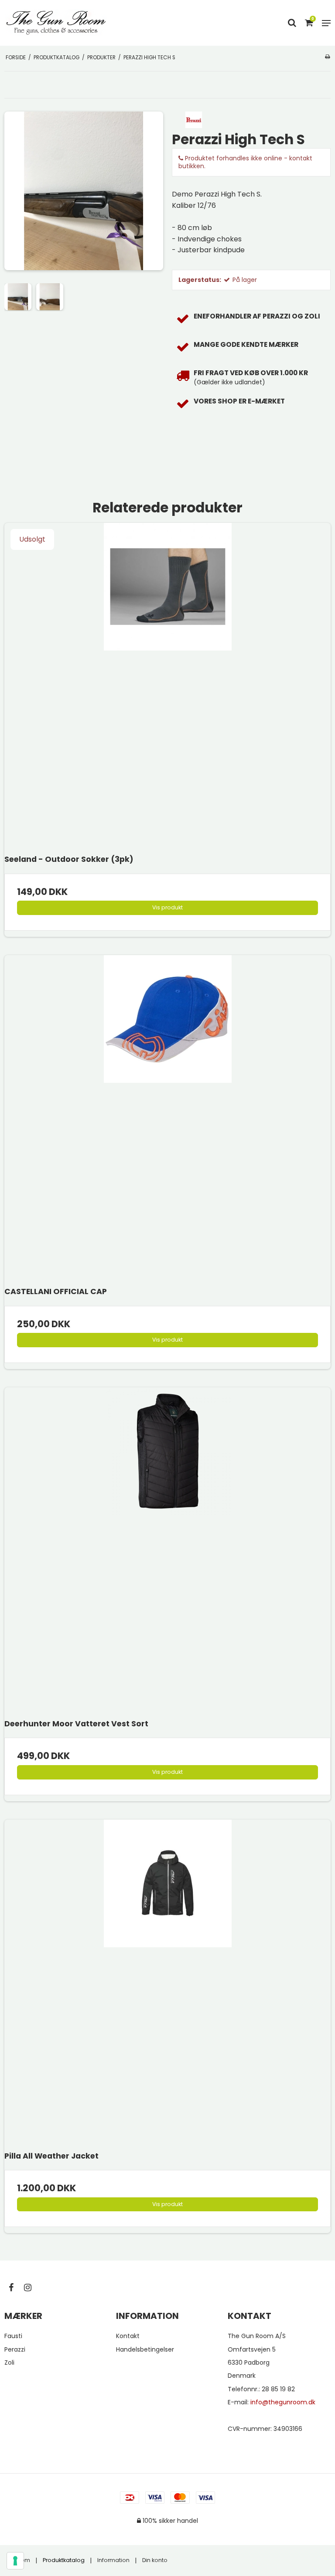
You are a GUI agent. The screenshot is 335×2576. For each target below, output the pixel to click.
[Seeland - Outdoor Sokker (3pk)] (167, 686)
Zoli (9, 2362)
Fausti (13, 2336)
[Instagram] (32, 2288)
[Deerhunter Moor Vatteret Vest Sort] (167, 1550)
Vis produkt (167, 907)
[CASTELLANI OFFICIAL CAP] (167, 1118)
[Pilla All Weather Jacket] (167, 1983)
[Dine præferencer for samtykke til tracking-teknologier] (15, 2561)
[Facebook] (15, 2288)
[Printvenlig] (327, 57)
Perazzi (15, 2349)
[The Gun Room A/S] (56, 23)
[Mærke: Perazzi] (194, 119)
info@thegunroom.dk (283, 2402)
